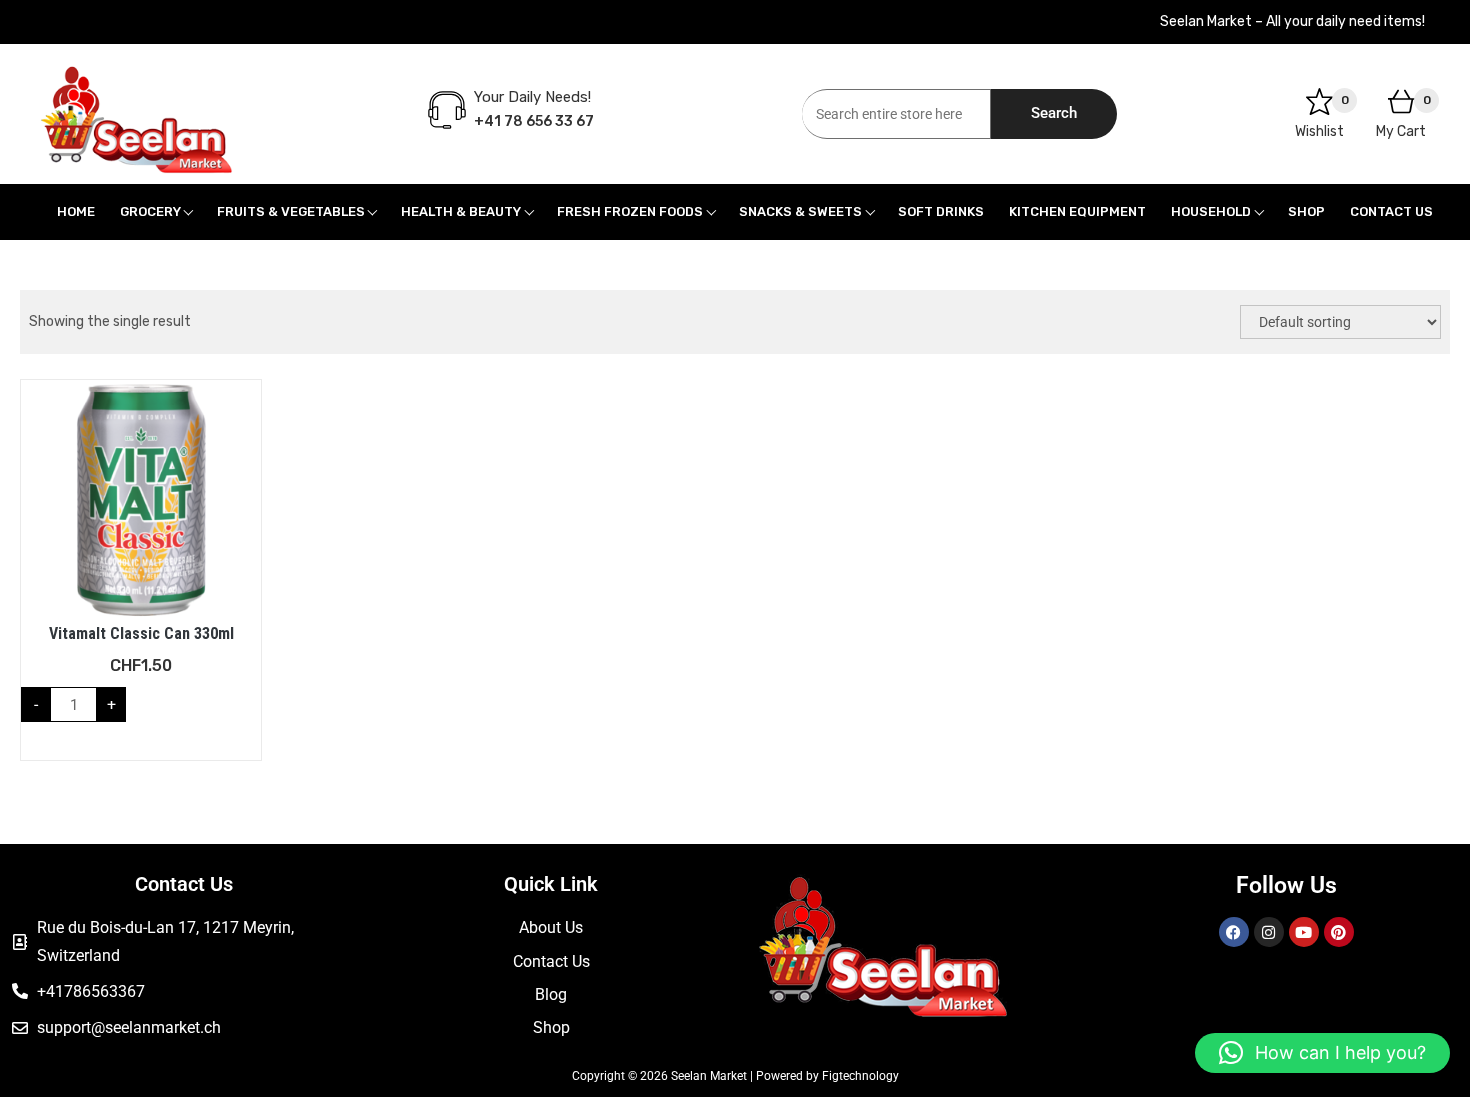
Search (1054, 113)
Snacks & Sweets (800, 211)
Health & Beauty (461, 211)
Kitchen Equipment (1077, 211)
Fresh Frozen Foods (630, 211)
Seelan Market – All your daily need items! (1292, 21)
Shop (1306, 211)
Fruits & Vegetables (291, 211)
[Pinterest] (1339, 932)
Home (76, 211)
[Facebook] (1234, 932)
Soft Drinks (941, 211)
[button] (1322, 1053)
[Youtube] (1304, 932)
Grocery (150, 211)
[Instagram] (1269, 932)
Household (1211, 211)
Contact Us (1391, 211)
